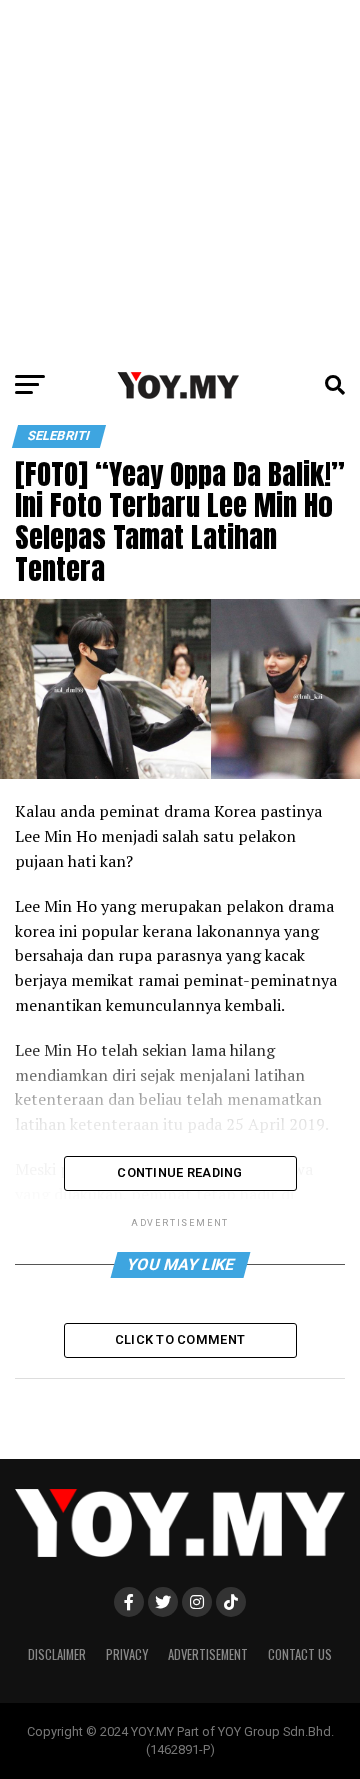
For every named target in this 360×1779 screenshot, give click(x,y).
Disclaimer (57, 1654)
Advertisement (208, 1654)
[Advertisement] (180, 180)
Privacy (127, 1654)
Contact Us (300, 1654)
